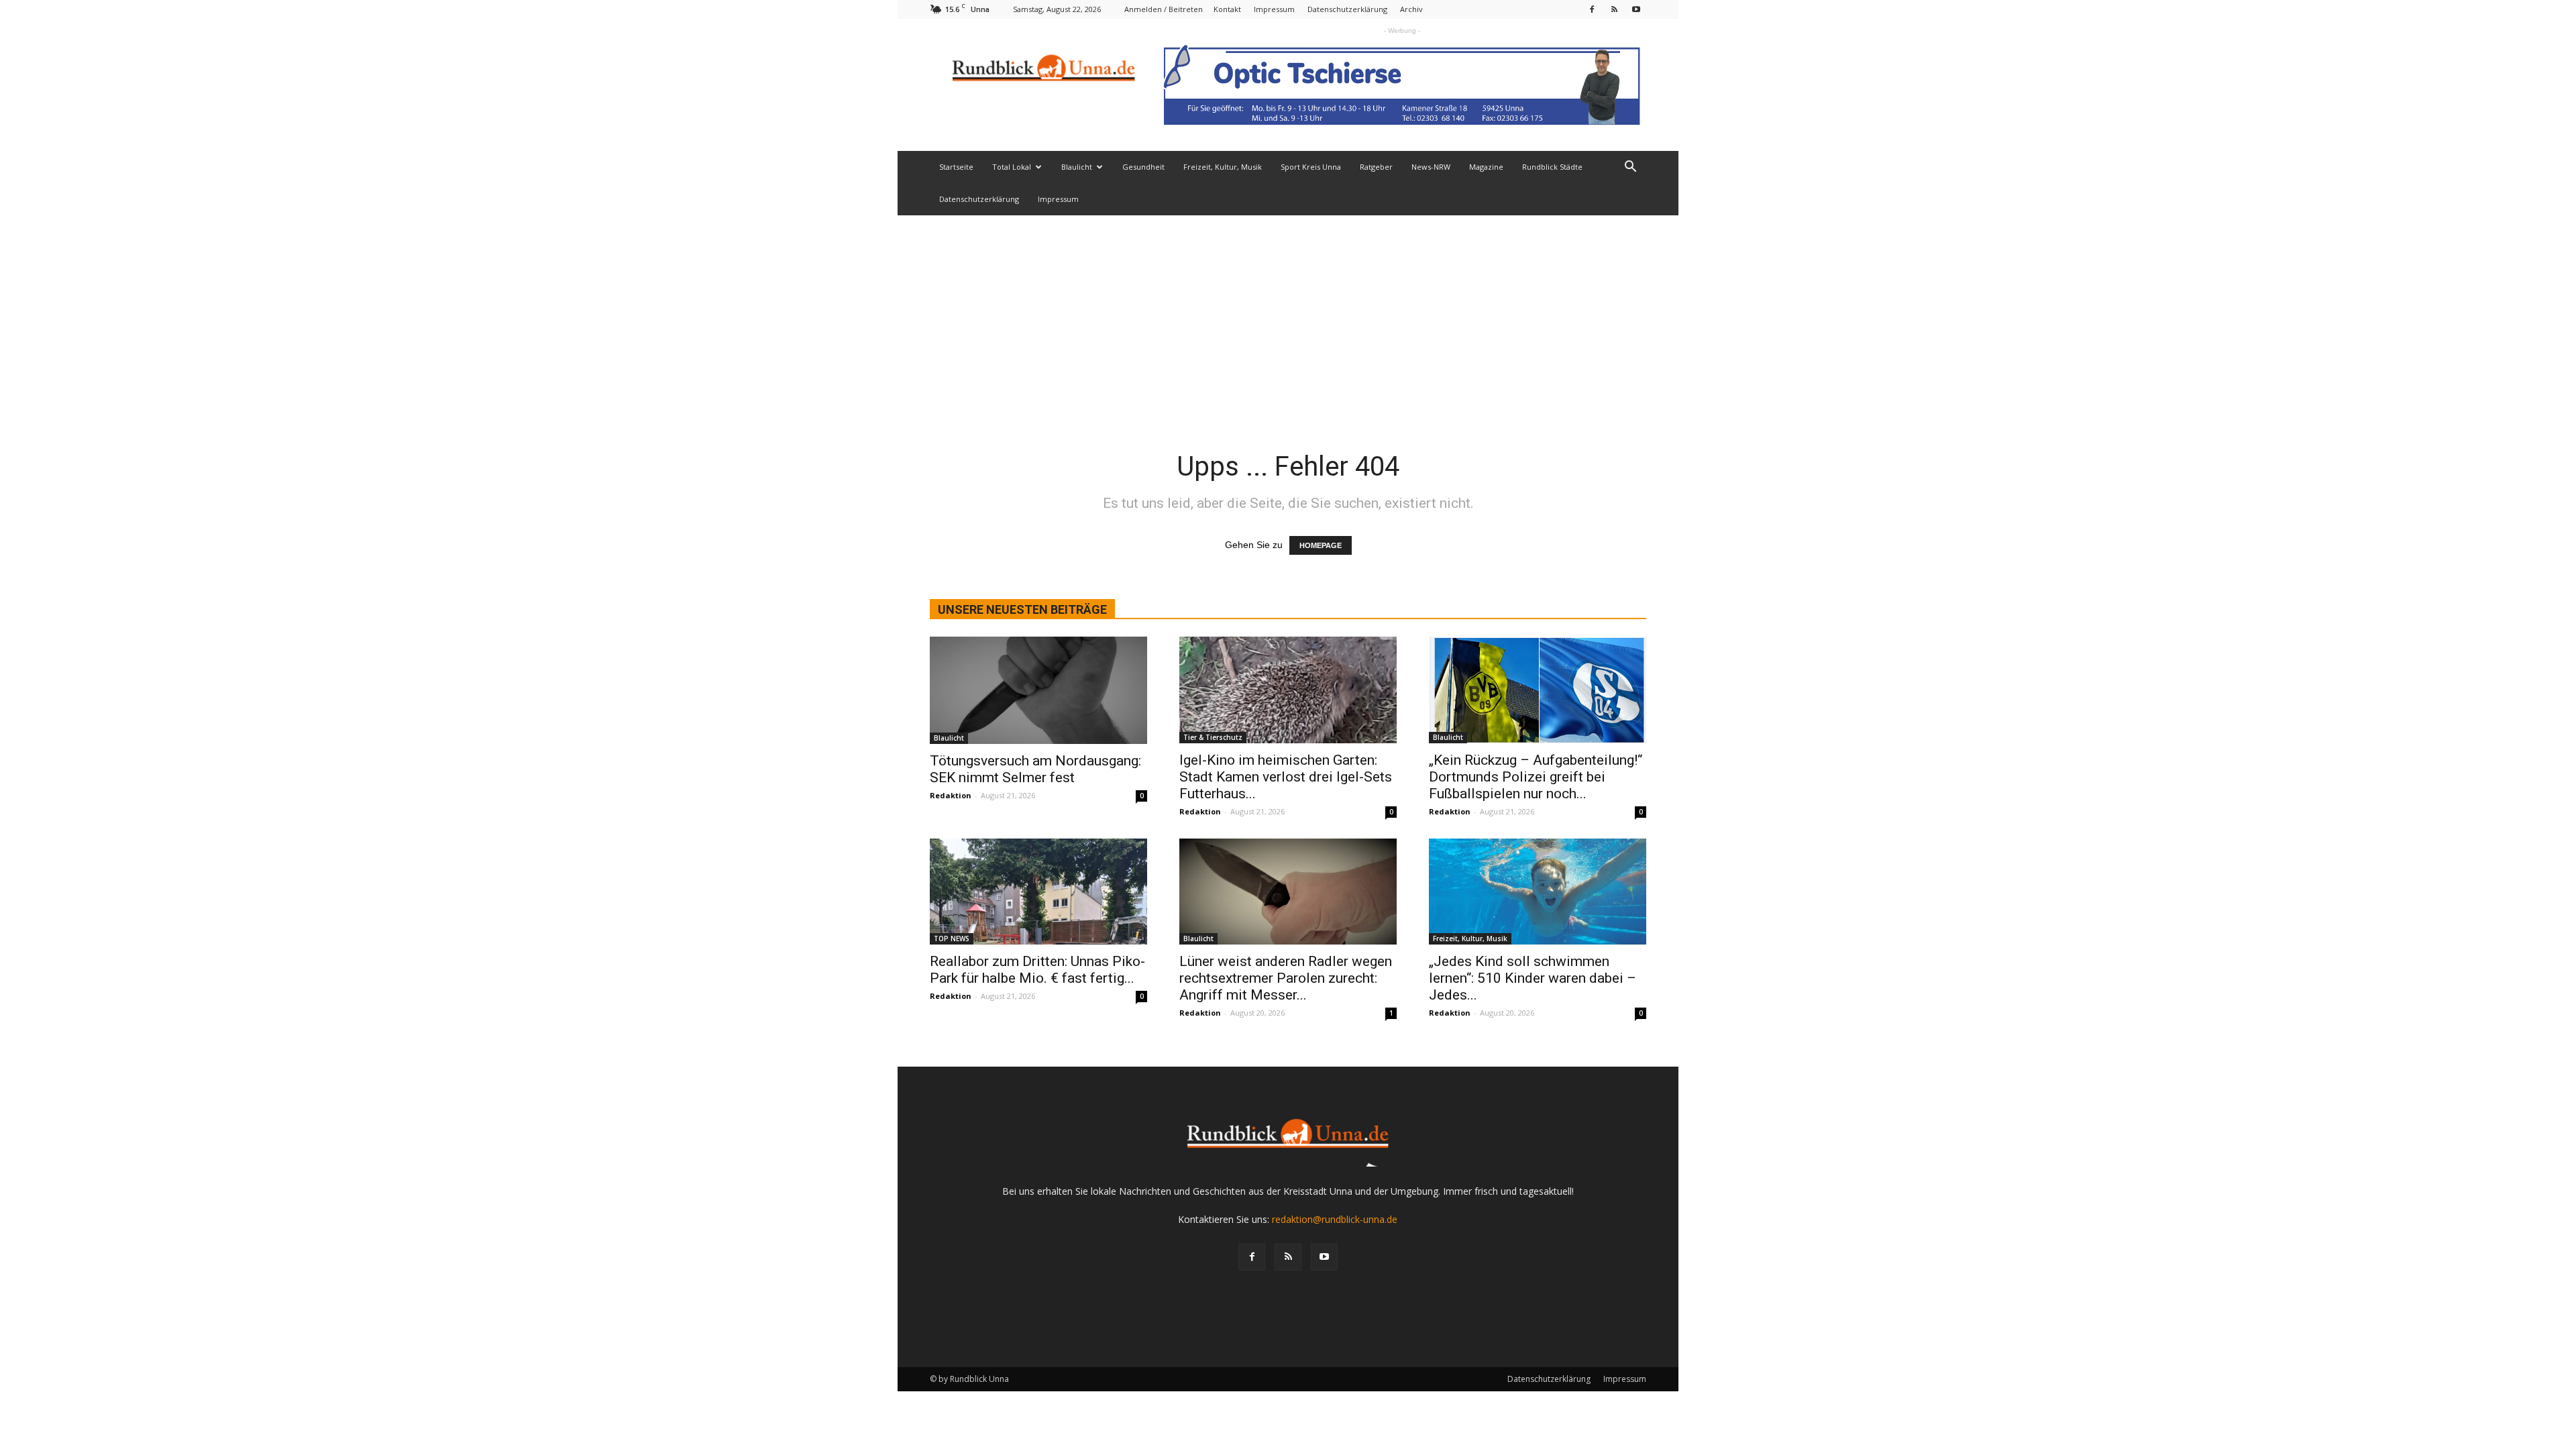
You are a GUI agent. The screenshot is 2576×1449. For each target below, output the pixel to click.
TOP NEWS (952, 938)
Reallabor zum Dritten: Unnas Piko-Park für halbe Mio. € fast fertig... (1037, 970)
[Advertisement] (1288, 316)
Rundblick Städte (1552, 167)
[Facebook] (1592, 9)
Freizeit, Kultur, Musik (1223, 167)
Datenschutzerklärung (1347, 9)
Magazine (1486, 167)
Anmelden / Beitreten (1164, 9)
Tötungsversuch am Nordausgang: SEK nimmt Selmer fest (1035, 769)
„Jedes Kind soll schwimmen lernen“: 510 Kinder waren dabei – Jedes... (1533, 978)
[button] (1630, 168)
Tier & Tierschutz (1213, 737)
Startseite (956, 167)
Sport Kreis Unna (1311, 167)
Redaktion (951, 795)
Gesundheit (1143, 167)
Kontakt (1227, 9)
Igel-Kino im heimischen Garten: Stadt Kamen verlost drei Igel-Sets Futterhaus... (1286, 777)
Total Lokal (1012, 167)
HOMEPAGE (1321, 545)
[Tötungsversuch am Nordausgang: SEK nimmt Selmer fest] (1038, 690)
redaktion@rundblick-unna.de (1335, 1219)
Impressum (1274, 9)
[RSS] (1614, 9)
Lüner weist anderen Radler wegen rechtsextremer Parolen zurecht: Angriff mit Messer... (1286, 978)
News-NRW (1431, 167)
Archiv (1411, 9)
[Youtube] (1636, 9)
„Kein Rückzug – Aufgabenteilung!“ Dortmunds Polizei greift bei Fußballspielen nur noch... (1536, 777)
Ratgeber (1376, 167)
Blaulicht (1077, 167)
